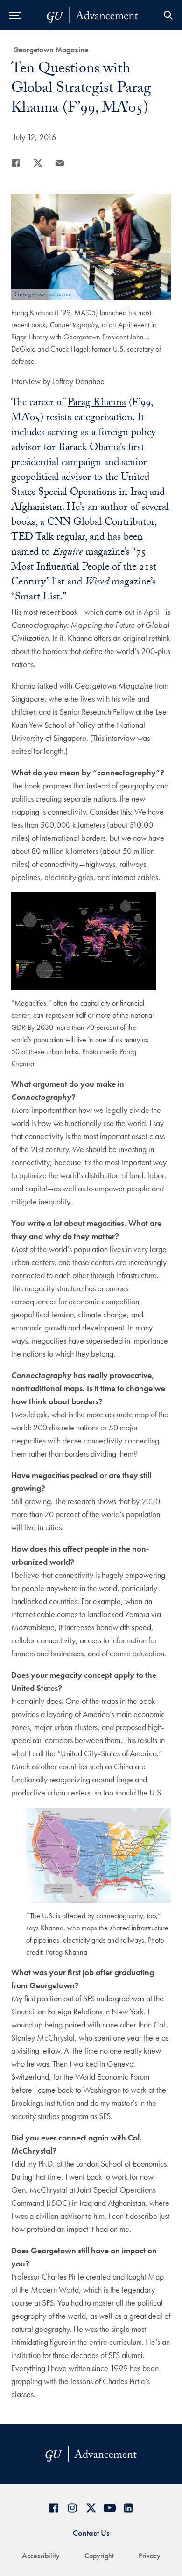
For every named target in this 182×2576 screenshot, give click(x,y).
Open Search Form (168, 15)
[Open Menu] (15, 15)
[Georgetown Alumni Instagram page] (72, 2508)
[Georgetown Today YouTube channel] (110, 2508)
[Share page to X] (38, 163)
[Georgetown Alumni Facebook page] (54, 2508)
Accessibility (41, 2556)
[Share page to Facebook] (16, 163)
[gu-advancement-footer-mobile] (92, 15)
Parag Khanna (97, 404)
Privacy (150, 2556)
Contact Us (91, 2533)
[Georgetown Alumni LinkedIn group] (128, 2508)
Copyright (99, 2556)
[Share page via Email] (60, 163)
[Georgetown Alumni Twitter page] (91, 2508)
